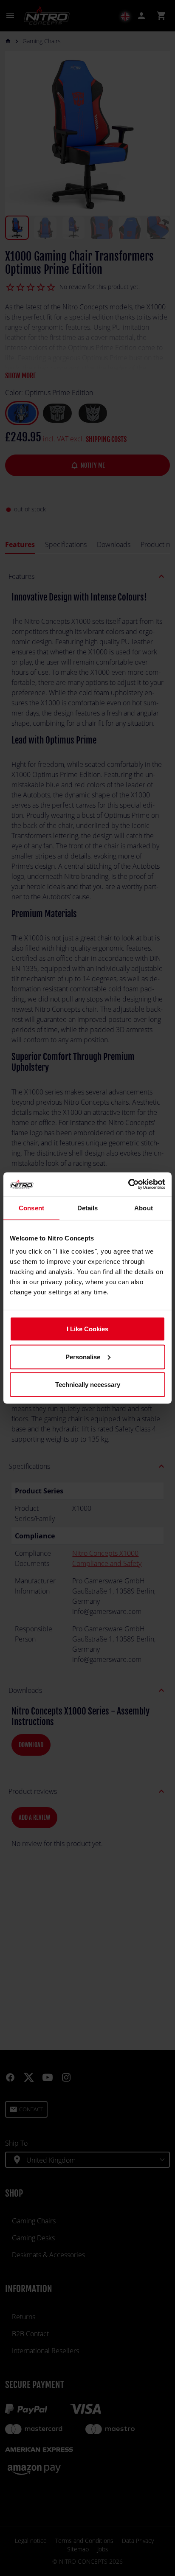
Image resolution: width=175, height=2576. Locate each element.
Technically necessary (88, 1385)
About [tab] (144, 1208)
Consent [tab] (31, 1208)
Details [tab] (88, 1208)
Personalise (83, 1357)
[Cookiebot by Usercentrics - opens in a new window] (128, 1184)
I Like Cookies (87, 1329)
